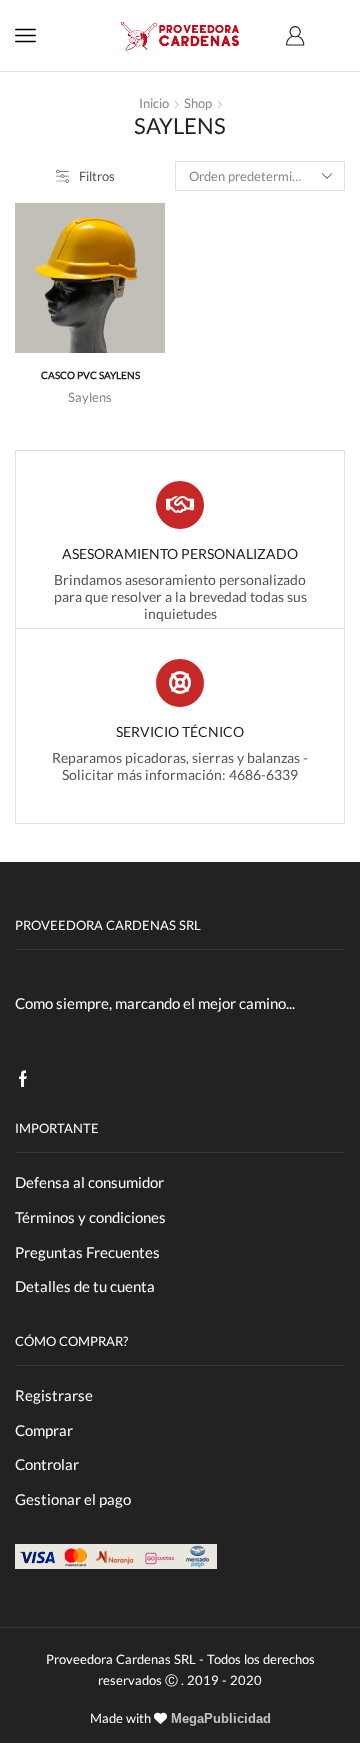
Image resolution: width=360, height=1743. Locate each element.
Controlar (47, 1464)
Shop (198, 103)
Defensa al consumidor (89, 1182)
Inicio (154, 103)
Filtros (97, 176)
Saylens (90, 397)
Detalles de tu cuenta (85, 1286)
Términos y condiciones (90, 1217)
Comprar (44, 1430)
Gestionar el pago (73, 1499)
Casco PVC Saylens (90, 375)
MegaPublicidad (219, 1718)
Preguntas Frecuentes (87, 1252)
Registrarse (54, 1395)
